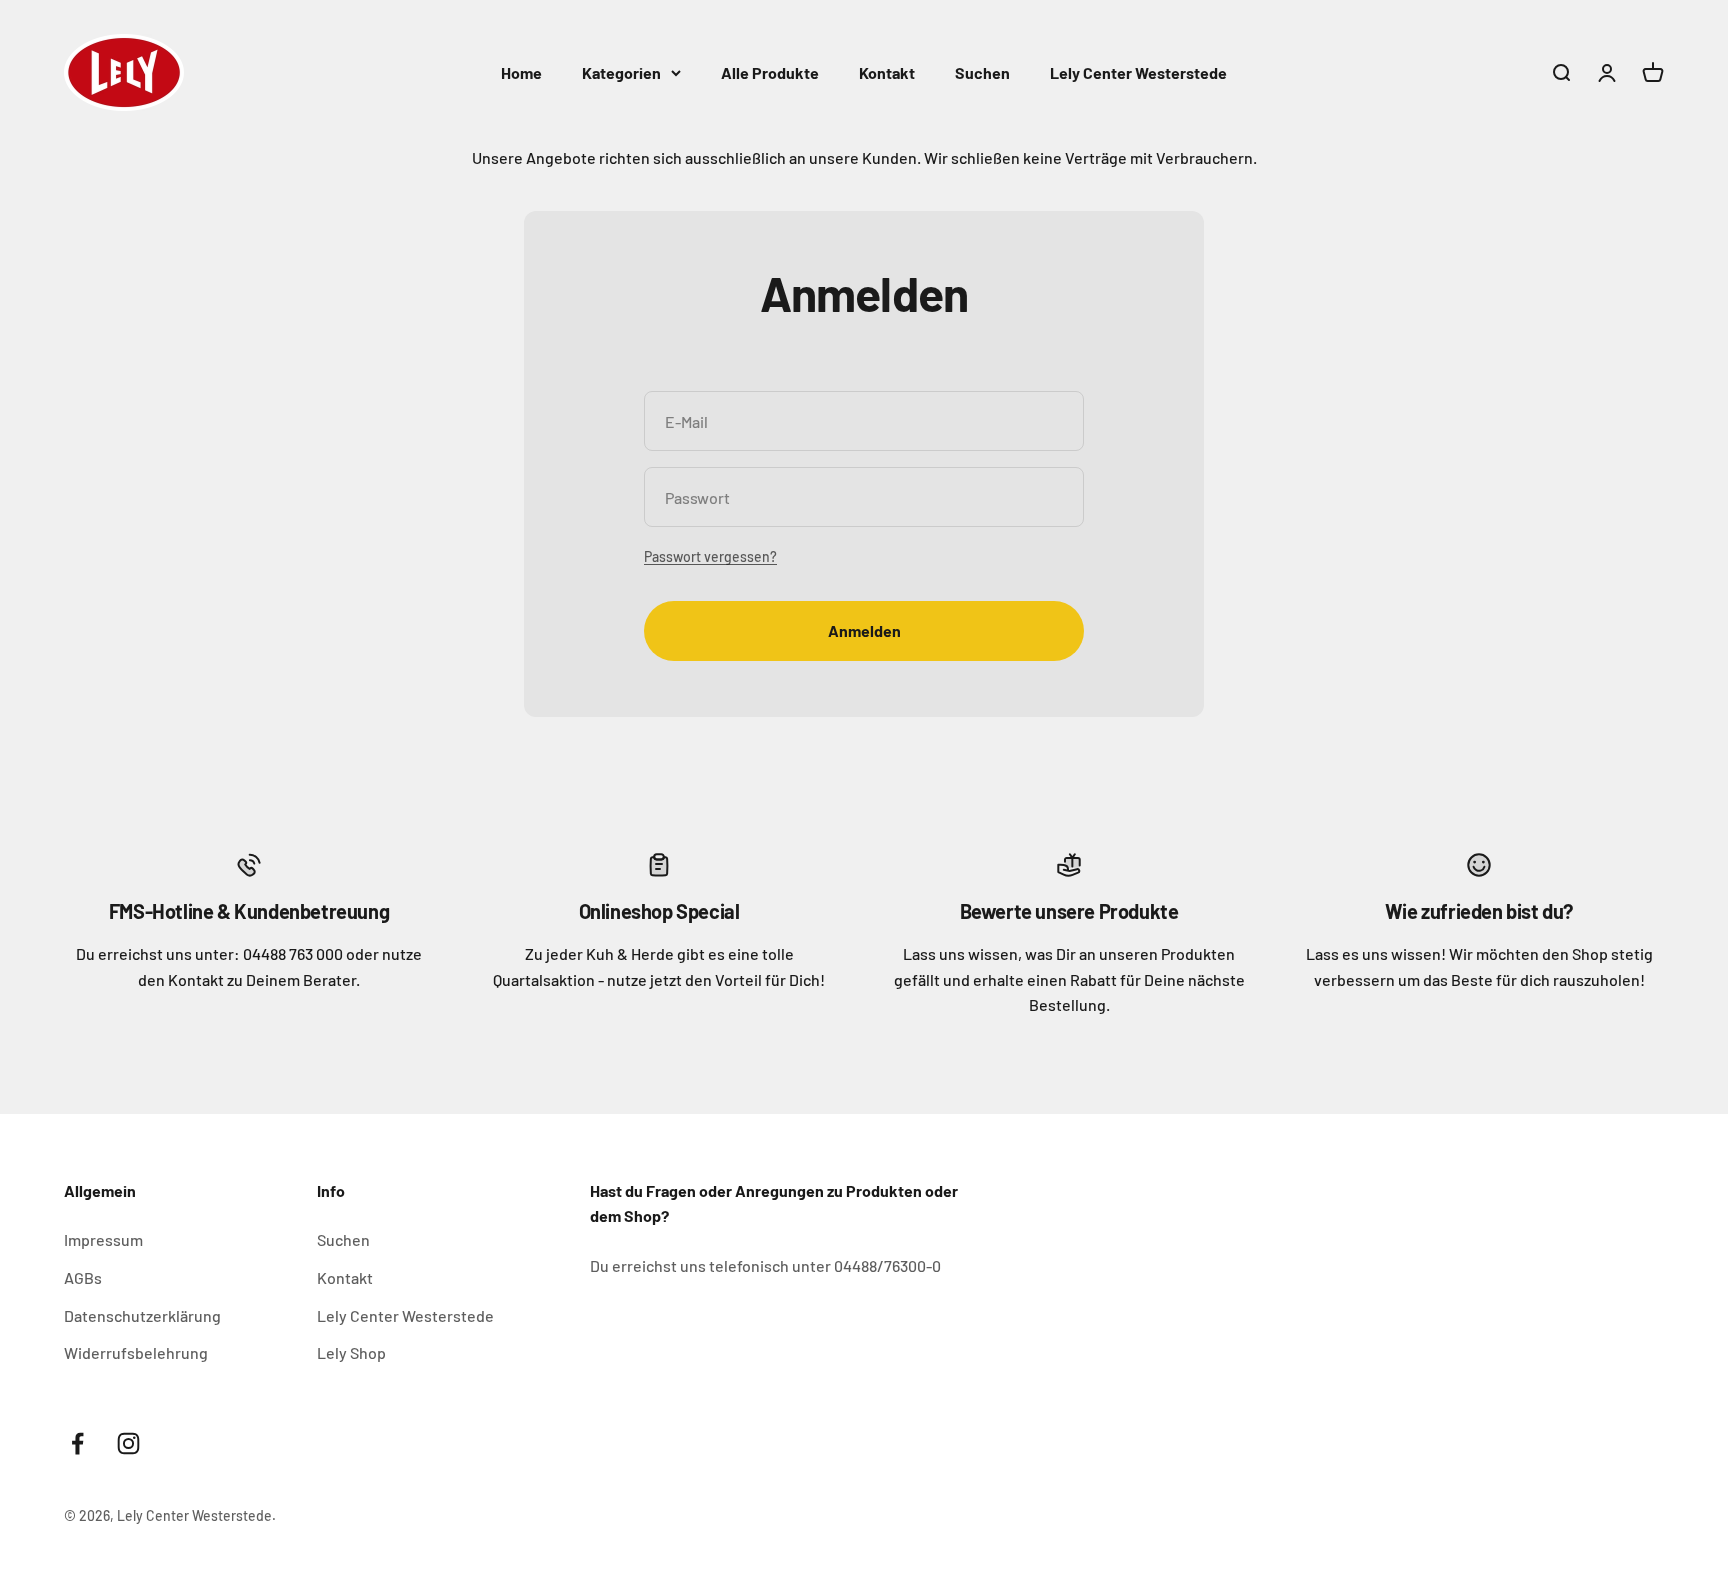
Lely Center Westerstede (1138, 72)
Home (521, 72)
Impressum (103, 1239)
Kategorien (621, 72)
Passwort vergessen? (710, 556)
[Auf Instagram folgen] (128, 1443)
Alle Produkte (770, 72)
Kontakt (887, 72)
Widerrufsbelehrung (136, 1352)
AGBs (83, 1277)
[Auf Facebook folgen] (77, 1443)
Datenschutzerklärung (142, 1315)
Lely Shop (351, 1352)
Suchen (982, 72)
